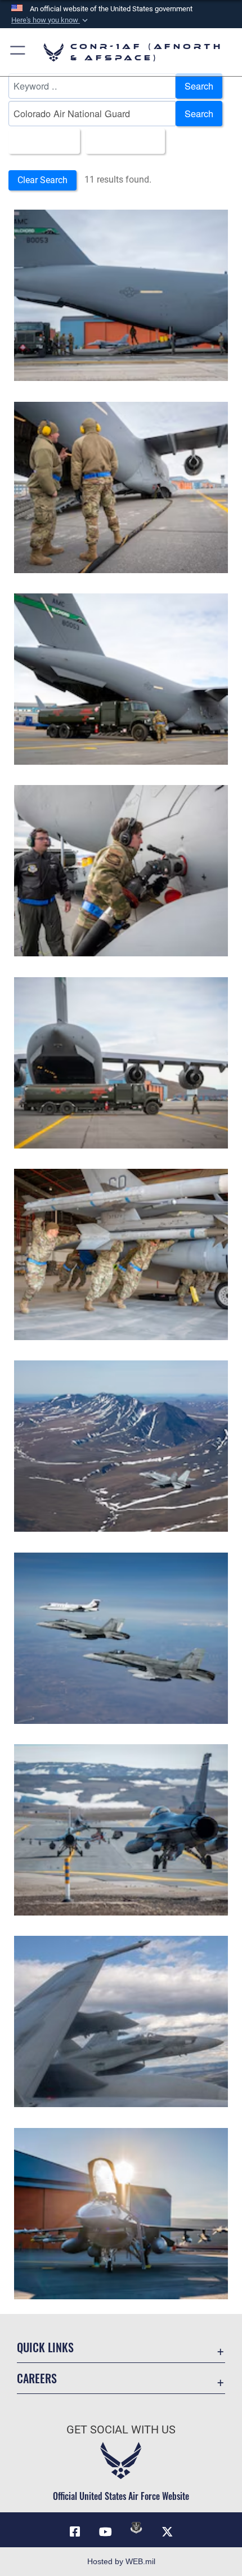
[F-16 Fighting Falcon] (121, 2214)
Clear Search (42, 180)
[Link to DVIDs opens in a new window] (136, 2528)
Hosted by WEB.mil (121, 2561)
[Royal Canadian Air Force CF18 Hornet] (121, 1638)
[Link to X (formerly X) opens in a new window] (167, 2532)
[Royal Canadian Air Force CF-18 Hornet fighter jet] (121, 2021)
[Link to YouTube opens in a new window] (106, 2532)
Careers (37, 2378)
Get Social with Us (121, 2430)
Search (199, 86)
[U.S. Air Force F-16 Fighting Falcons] (121, 1830)
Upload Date (122, 141)
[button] (51, 20)
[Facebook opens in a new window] (75, 2532)
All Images (41, 141)
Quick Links (45, 2347)
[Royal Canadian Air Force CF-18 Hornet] (121, 1446)
